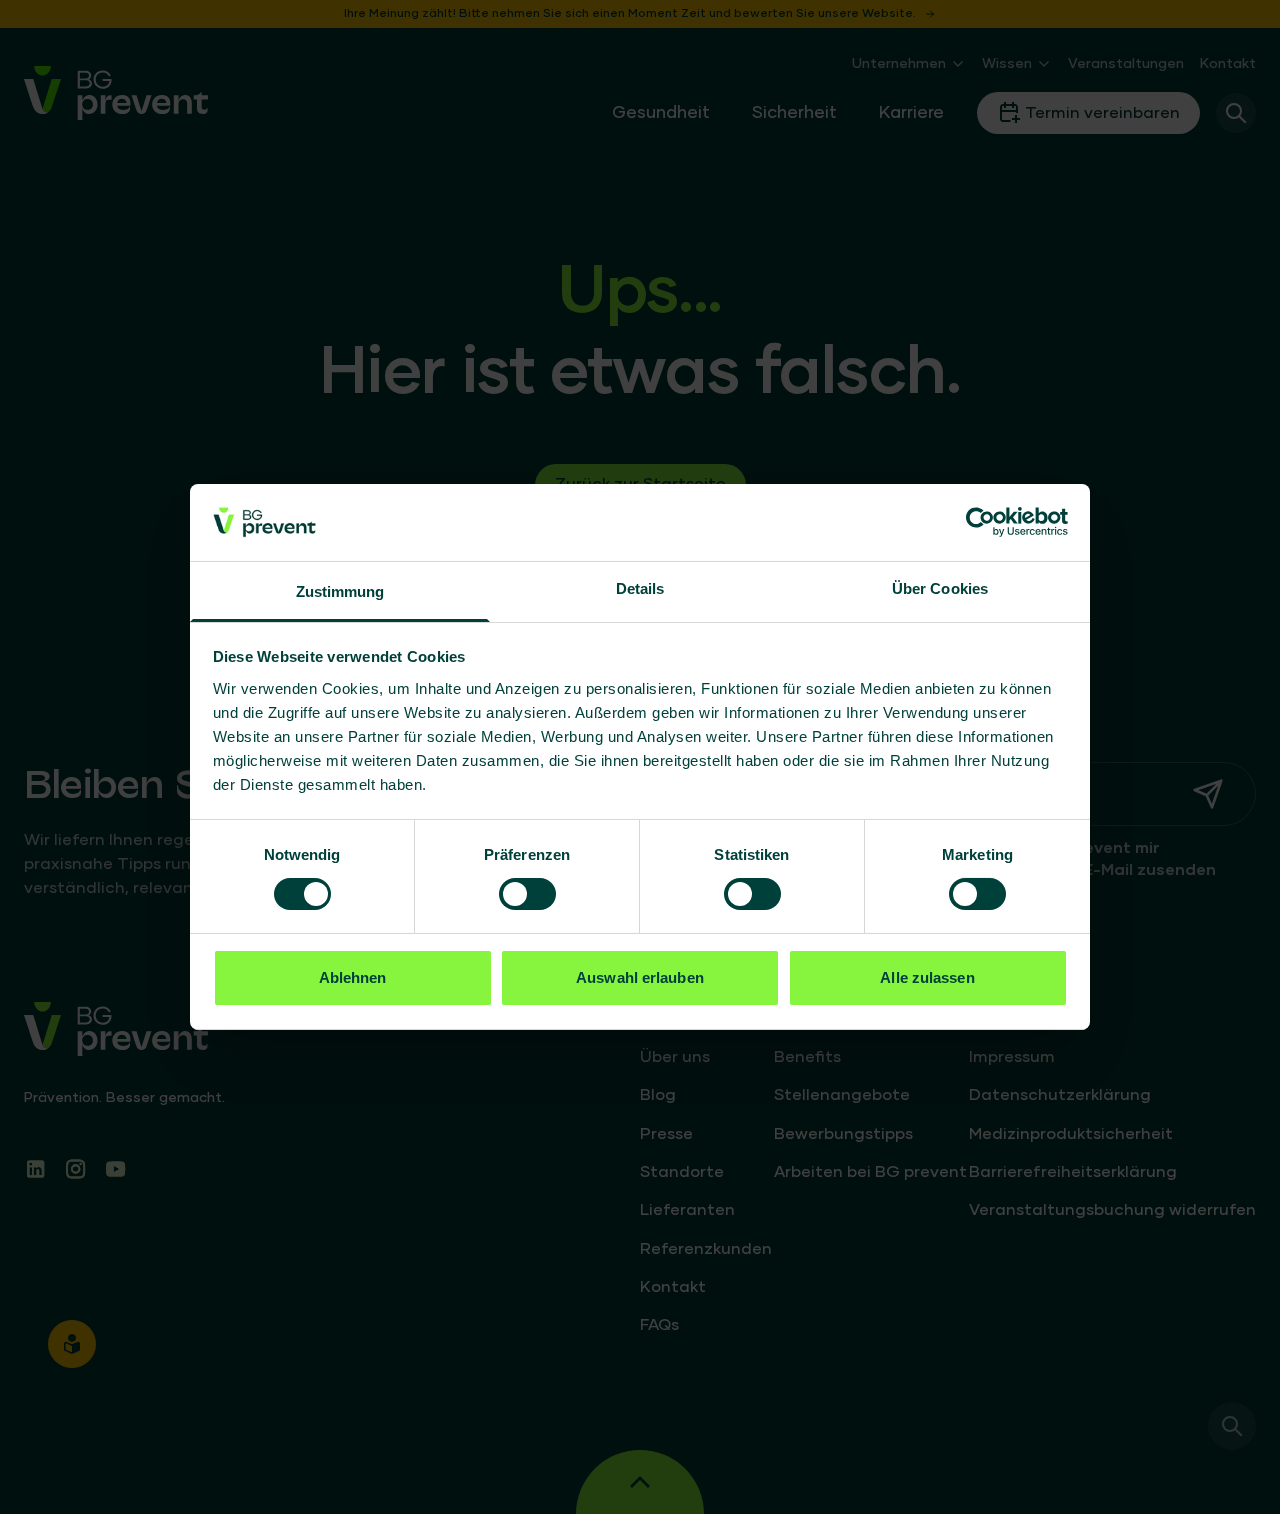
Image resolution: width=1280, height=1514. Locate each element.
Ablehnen (353, 977)
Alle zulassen (927, 977)
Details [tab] (640, 588)
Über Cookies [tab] (940, 588)
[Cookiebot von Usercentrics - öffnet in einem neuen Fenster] (980, 522)
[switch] (527, 894)
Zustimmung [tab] (340, 591)
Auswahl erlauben (640, 977)
